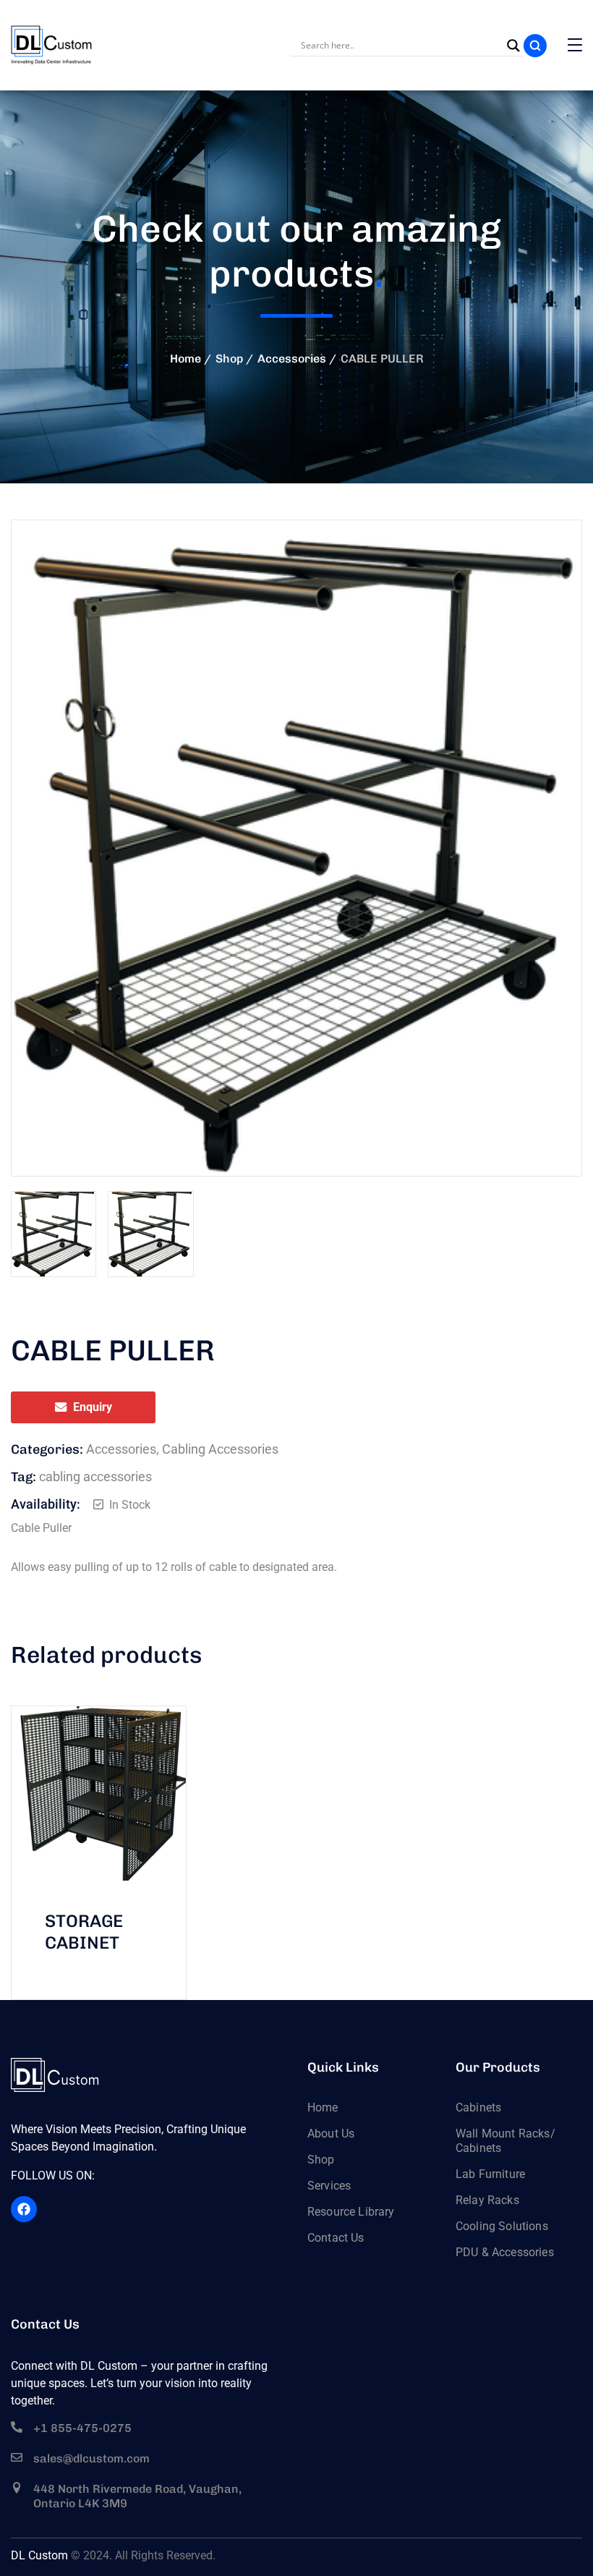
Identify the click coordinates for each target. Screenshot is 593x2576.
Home (185, 359)
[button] (546, 556)
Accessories (292, 359)
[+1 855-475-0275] (17, 2427)
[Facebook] (24, 2209)
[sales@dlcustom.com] (17, 2457)
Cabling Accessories (220, 1449)
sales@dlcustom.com (91, 2458)
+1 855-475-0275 (82, 2428)
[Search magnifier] (513, 46)
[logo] (52, 45)
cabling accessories (95, 1476)
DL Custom (39, 2555)
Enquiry (93, 1407)
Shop (229, 359)
